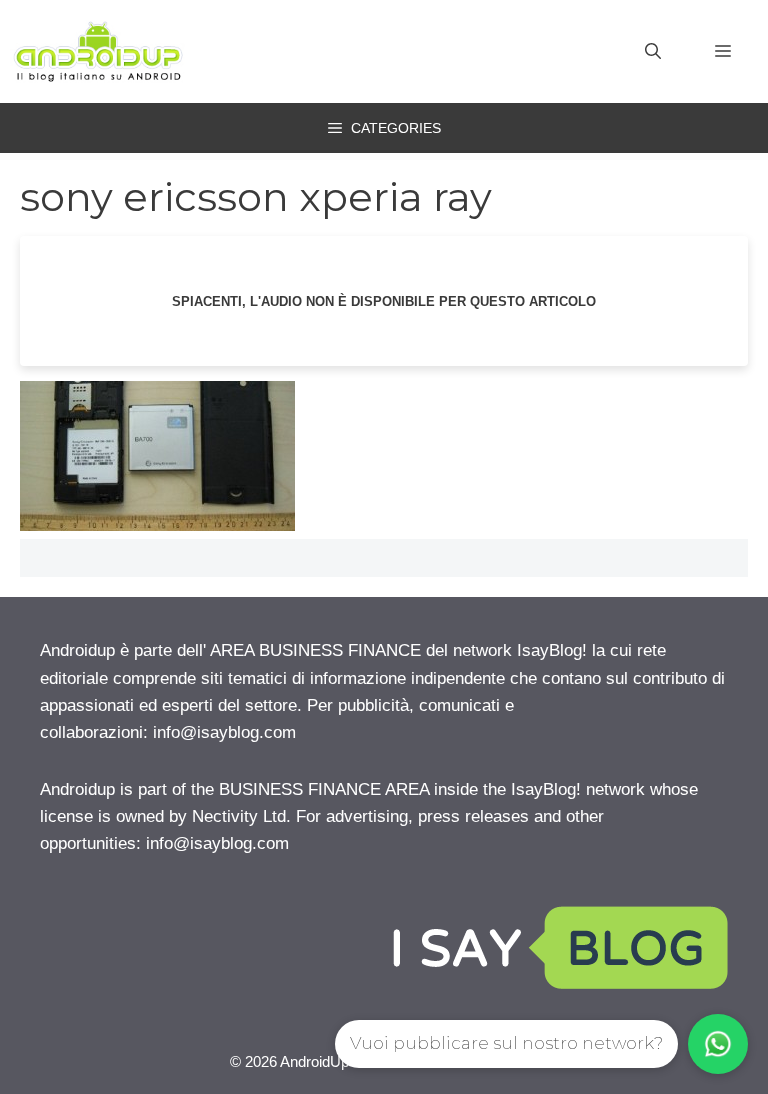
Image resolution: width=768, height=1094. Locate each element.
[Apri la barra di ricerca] (653, 52)
